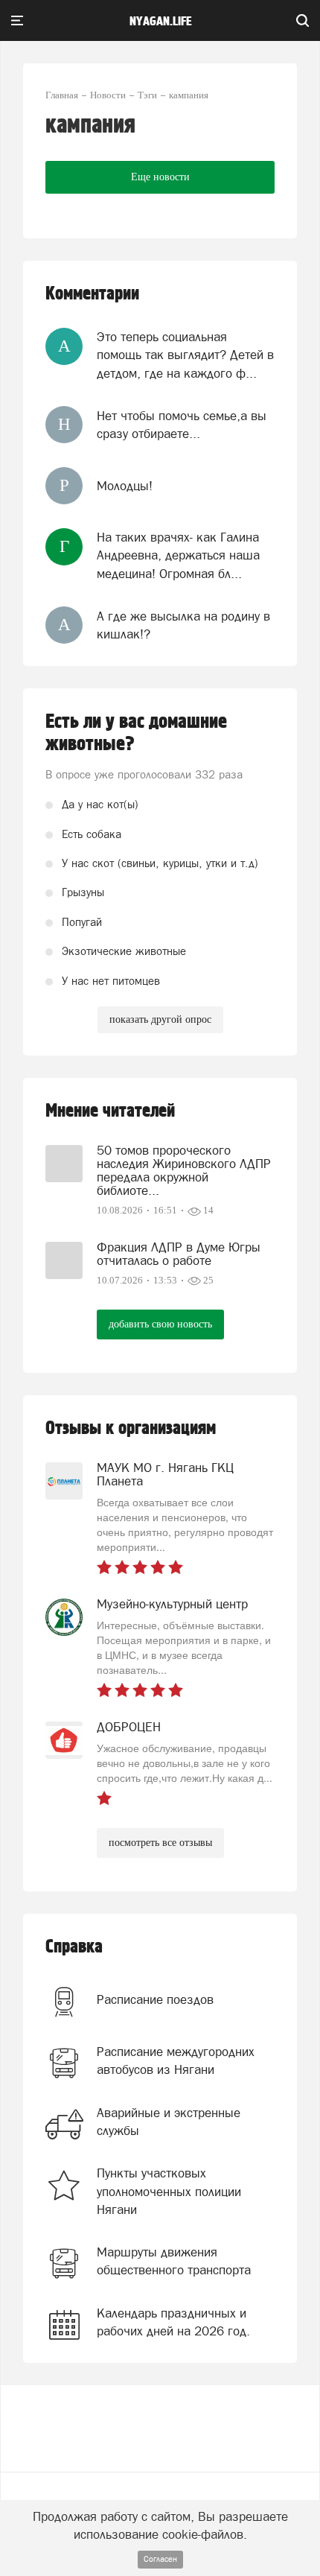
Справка (74, 1947)
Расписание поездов (155, 1999)
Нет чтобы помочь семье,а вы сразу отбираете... (182, 425)
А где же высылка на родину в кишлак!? (183, 625)
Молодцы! (125, 486)
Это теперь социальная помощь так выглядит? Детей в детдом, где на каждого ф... (185, 355)
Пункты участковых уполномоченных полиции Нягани (169, 2191)
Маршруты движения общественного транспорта (174, 2261)
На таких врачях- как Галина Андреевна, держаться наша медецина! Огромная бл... (178, 555)
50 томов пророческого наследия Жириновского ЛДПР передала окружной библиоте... (184, 1170)
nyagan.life (160, 22)
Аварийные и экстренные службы (169, 2122)
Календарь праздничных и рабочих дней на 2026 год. (173, 2322)
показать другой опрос (160, 1019)
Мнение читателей (110, 1111)
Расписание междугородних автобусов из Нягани (176, 2061)
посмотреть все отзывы (160, 1843)
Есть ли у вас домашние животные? (136, 733)
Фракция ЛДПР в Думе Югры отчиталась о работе (179, 1254)
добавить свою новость (160, 1324)
